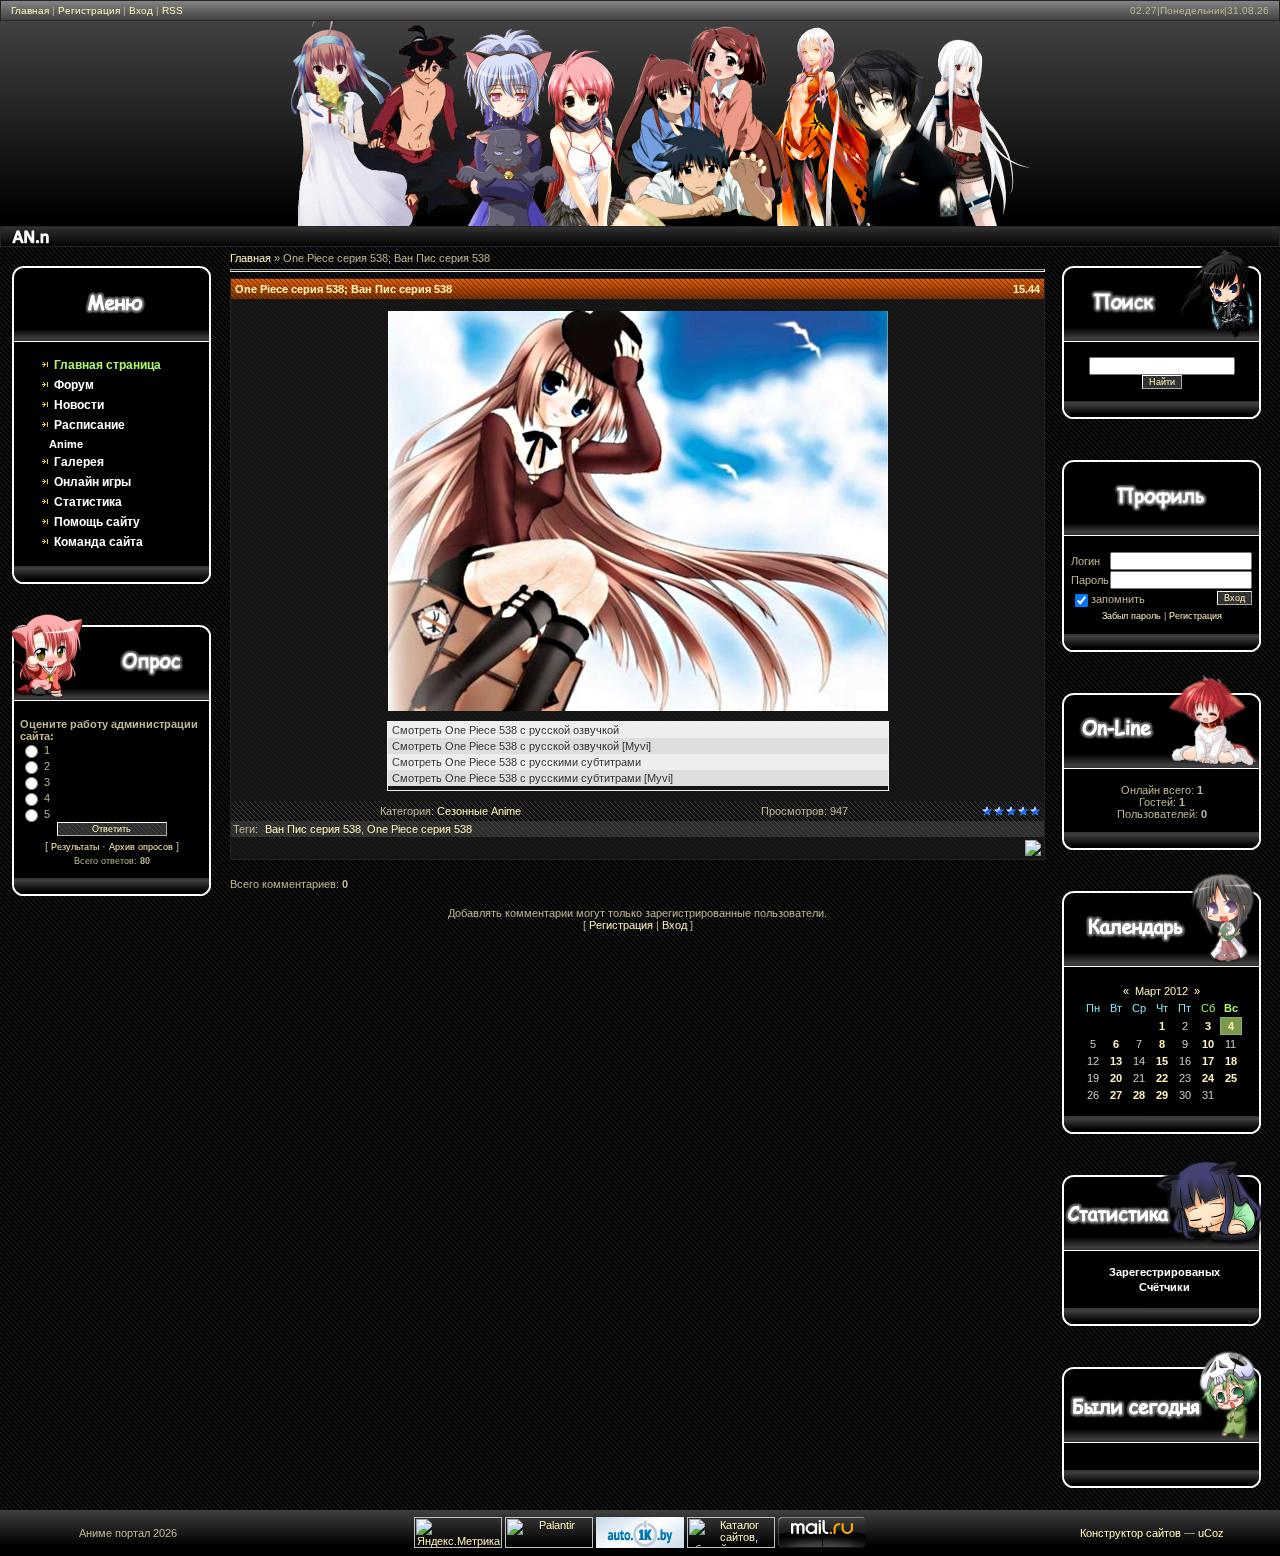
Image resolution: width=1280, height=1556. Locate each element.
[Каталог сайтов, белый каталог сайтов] (731, 1544)
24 (1208, 1078)
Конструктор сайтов (1130, 1533)
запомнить (1118, 599)
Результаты (75, 847)
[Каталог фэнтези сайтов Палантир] (550, 1544)
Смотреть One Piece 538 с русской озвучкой (505, 730)
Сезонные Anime (479, 811)
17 (1208, 1061)
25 (1231, 1078)
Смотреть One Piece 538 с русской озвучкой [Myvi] (521, 746)
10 (1208, 1044)
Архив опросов (141, 847)
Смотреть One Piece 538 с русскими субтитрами (516, 762)
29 (1162, 1095)
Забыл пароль (1131, 616)
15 (1162, 1061)
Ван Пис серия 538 (313, 829)
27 (1116, 1095)
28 (1139, 1095)
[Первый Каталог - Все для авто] (640, 1544)
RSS (172, 10)
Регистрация (89, 10)
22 (1162, 1078)
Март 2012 (1161, 991)
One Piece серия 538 (419, 829)
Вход (141, 10)
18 (1231, 1061)
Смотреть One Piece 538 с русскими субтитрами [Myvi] (532, 778)
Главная (30, 10)
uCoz (1211, 1533)
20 (1116, 1078)
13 (1116, 1061)
